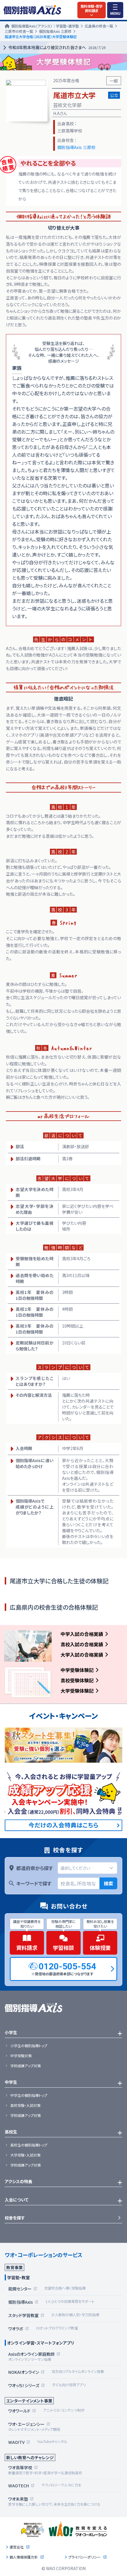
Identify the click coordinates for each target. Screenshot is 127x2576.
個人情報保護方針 (24, 2557)
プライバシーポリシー (84, 2557)
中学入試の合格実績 (82, 1634)
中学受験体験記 (77, 1670)
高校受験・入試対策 (25, 2105)
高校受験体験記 (77, 1680)
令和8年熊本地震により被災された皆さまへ (57, 47)
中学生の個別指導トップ (29, 2095)
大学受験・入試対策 (25, 2155)
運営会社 (17, 2547)
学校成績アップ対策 (26, 2066)
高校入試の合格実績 (82, 1644)
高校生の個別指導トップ (29, 2145)
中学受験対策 (21, 2056)
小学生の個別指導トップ (29, 2046)
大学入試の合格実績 (82, 1655)
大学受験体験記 (77, 1691)
